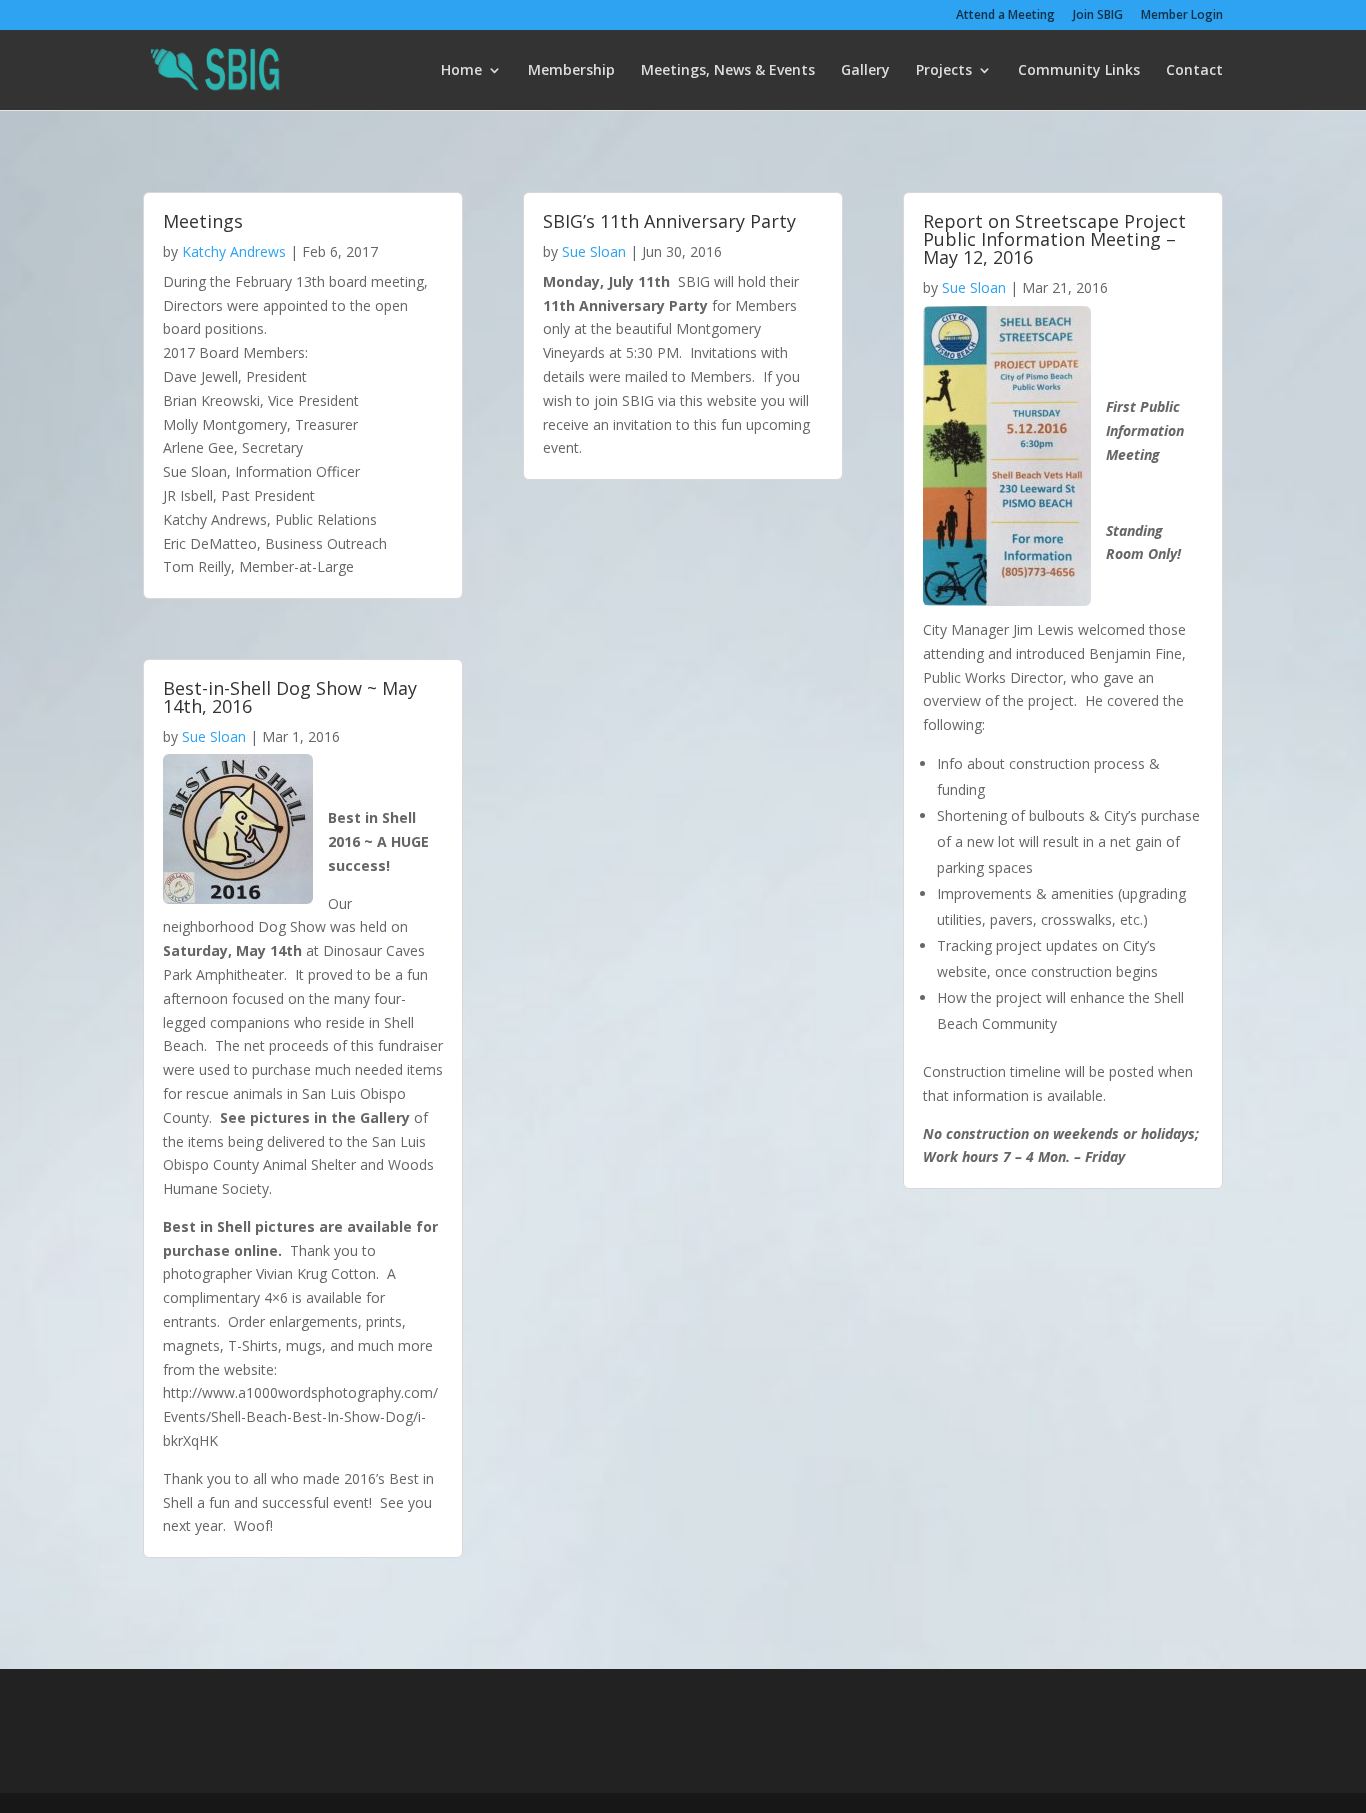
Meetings (203, 221)
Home (461, 71)
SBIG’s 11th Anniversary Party (669, 221)
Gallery (865, 71)
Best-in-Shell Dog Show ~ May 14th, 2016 (290, 697)
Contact (1194, 71)
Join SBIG (1098, 16)
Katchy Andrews (234, 251)
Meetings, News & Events (728, 71)
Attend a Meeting (1005, 16)
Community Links (1079, 71)
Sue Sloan (214, 736)
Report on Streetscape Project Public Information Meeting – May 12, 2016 (1054, 239)
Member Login (1182, 16)
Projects (944, 71)
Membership (571, 71)
